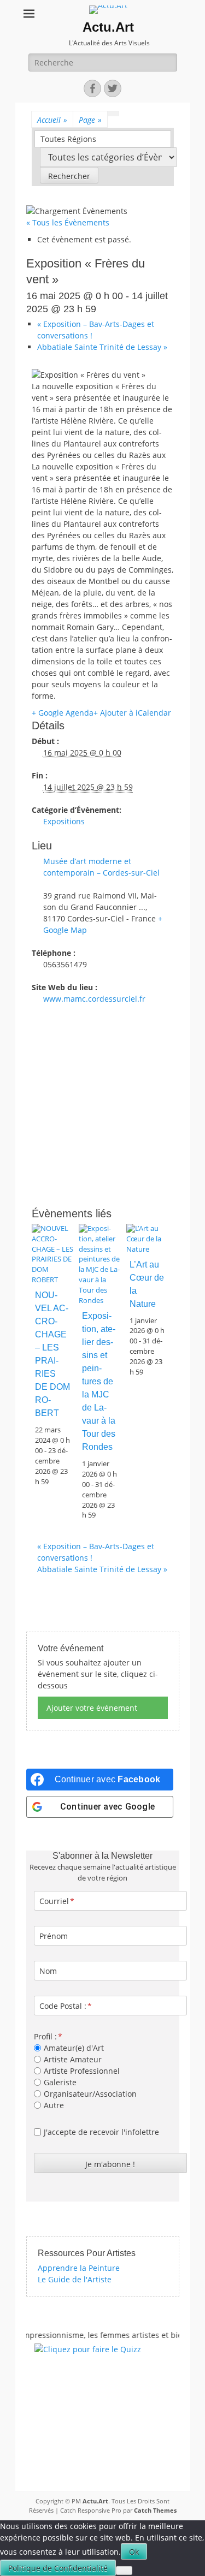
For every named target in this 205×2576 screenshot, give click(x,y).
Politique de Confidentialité (58, 2568)
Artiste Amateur (73, 2059)
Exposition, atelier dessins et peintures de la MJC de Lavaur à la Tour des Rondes (99, 1381)
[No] (124, 2571)
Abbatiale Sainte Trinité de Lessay (102, 347)
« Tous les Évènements (68, 222)
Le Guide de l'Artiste (75, 2279)
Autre (54, 2105)
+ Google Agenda (63, 713)
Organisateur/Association (90, 2094)
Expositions (64, 821)
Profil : (45, 2036)
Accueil (52, 120)
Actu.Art (108, 27)
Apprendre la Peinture (79, 2268)
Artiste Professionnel (82, 2071)
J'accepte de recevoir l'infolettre (101, 2132)
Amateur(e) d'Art (74, 2048)
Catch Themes (155, 2510)
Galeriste (60, 2082)
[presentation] (52, 1280)
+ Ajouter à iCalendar (132, 713)
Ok (134, 2552)
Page (90, 120)
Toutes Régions (68, 139)
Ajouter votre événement (92, 1708)
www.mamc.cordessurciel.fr (94, 999)
